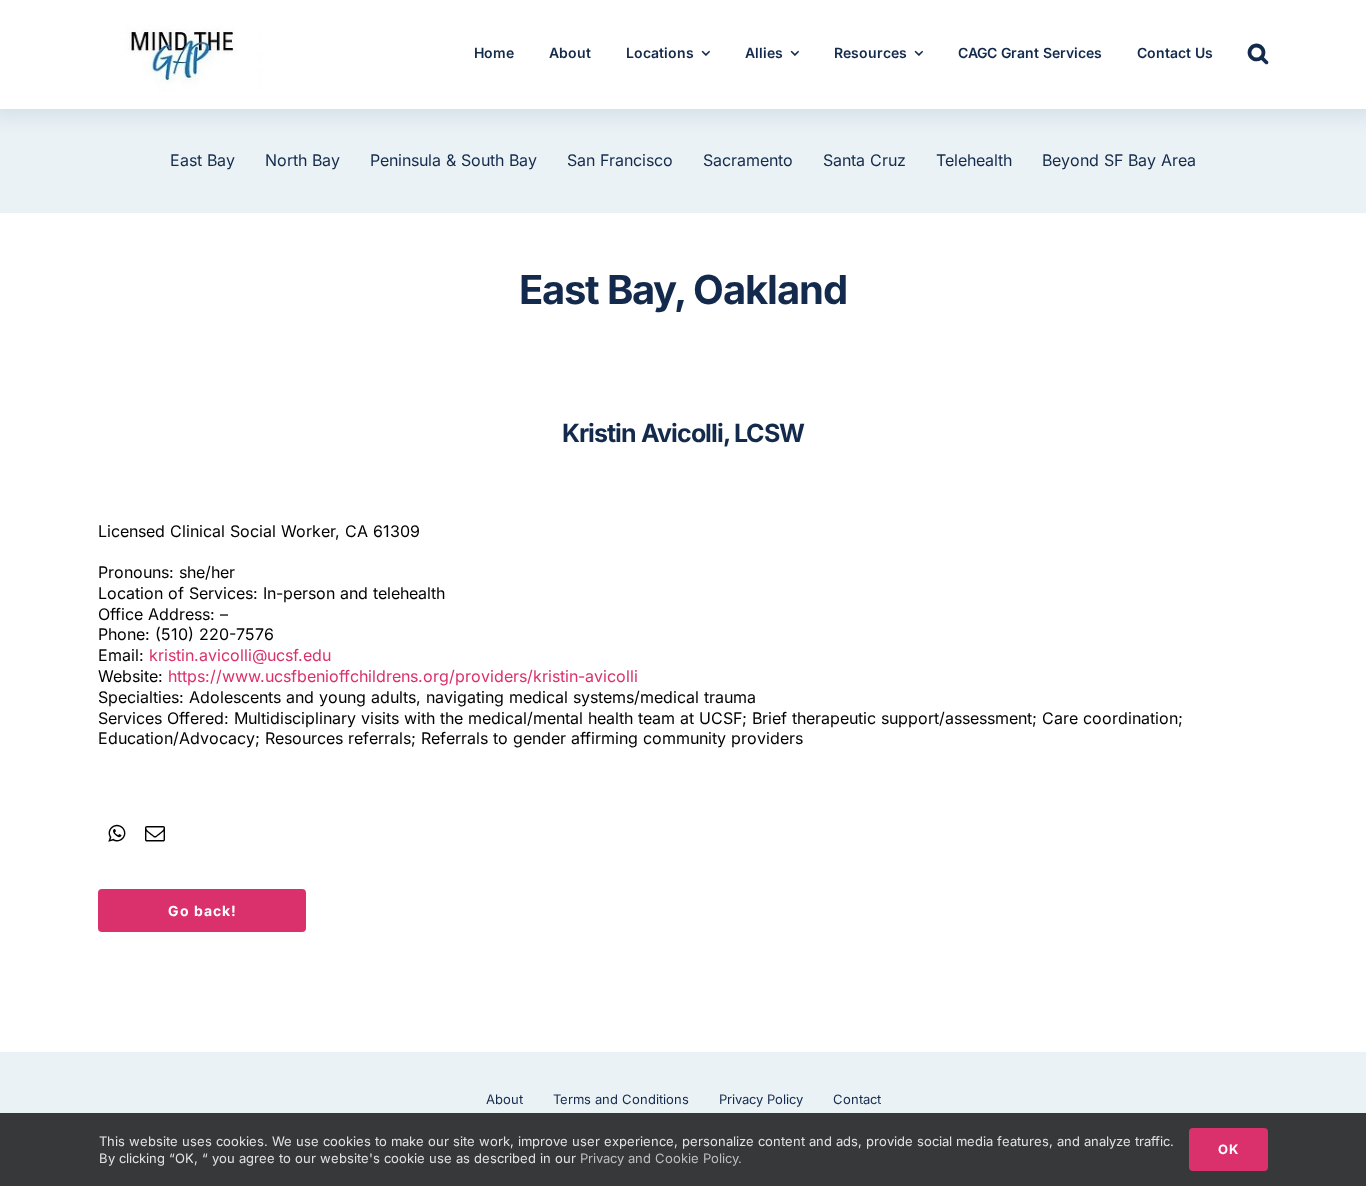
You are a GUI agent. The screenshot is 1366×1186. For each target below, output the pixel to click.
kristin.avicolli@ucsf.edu (240, 655)
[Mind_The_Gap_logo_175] (180, 25)
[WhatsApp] (116, 834)
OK (1228, 1149)
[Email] (155, 834)
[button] (1258, 55)
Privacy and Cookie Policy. (661, 1158)
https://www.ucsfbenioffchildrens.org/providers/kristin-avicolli (403, 676)
